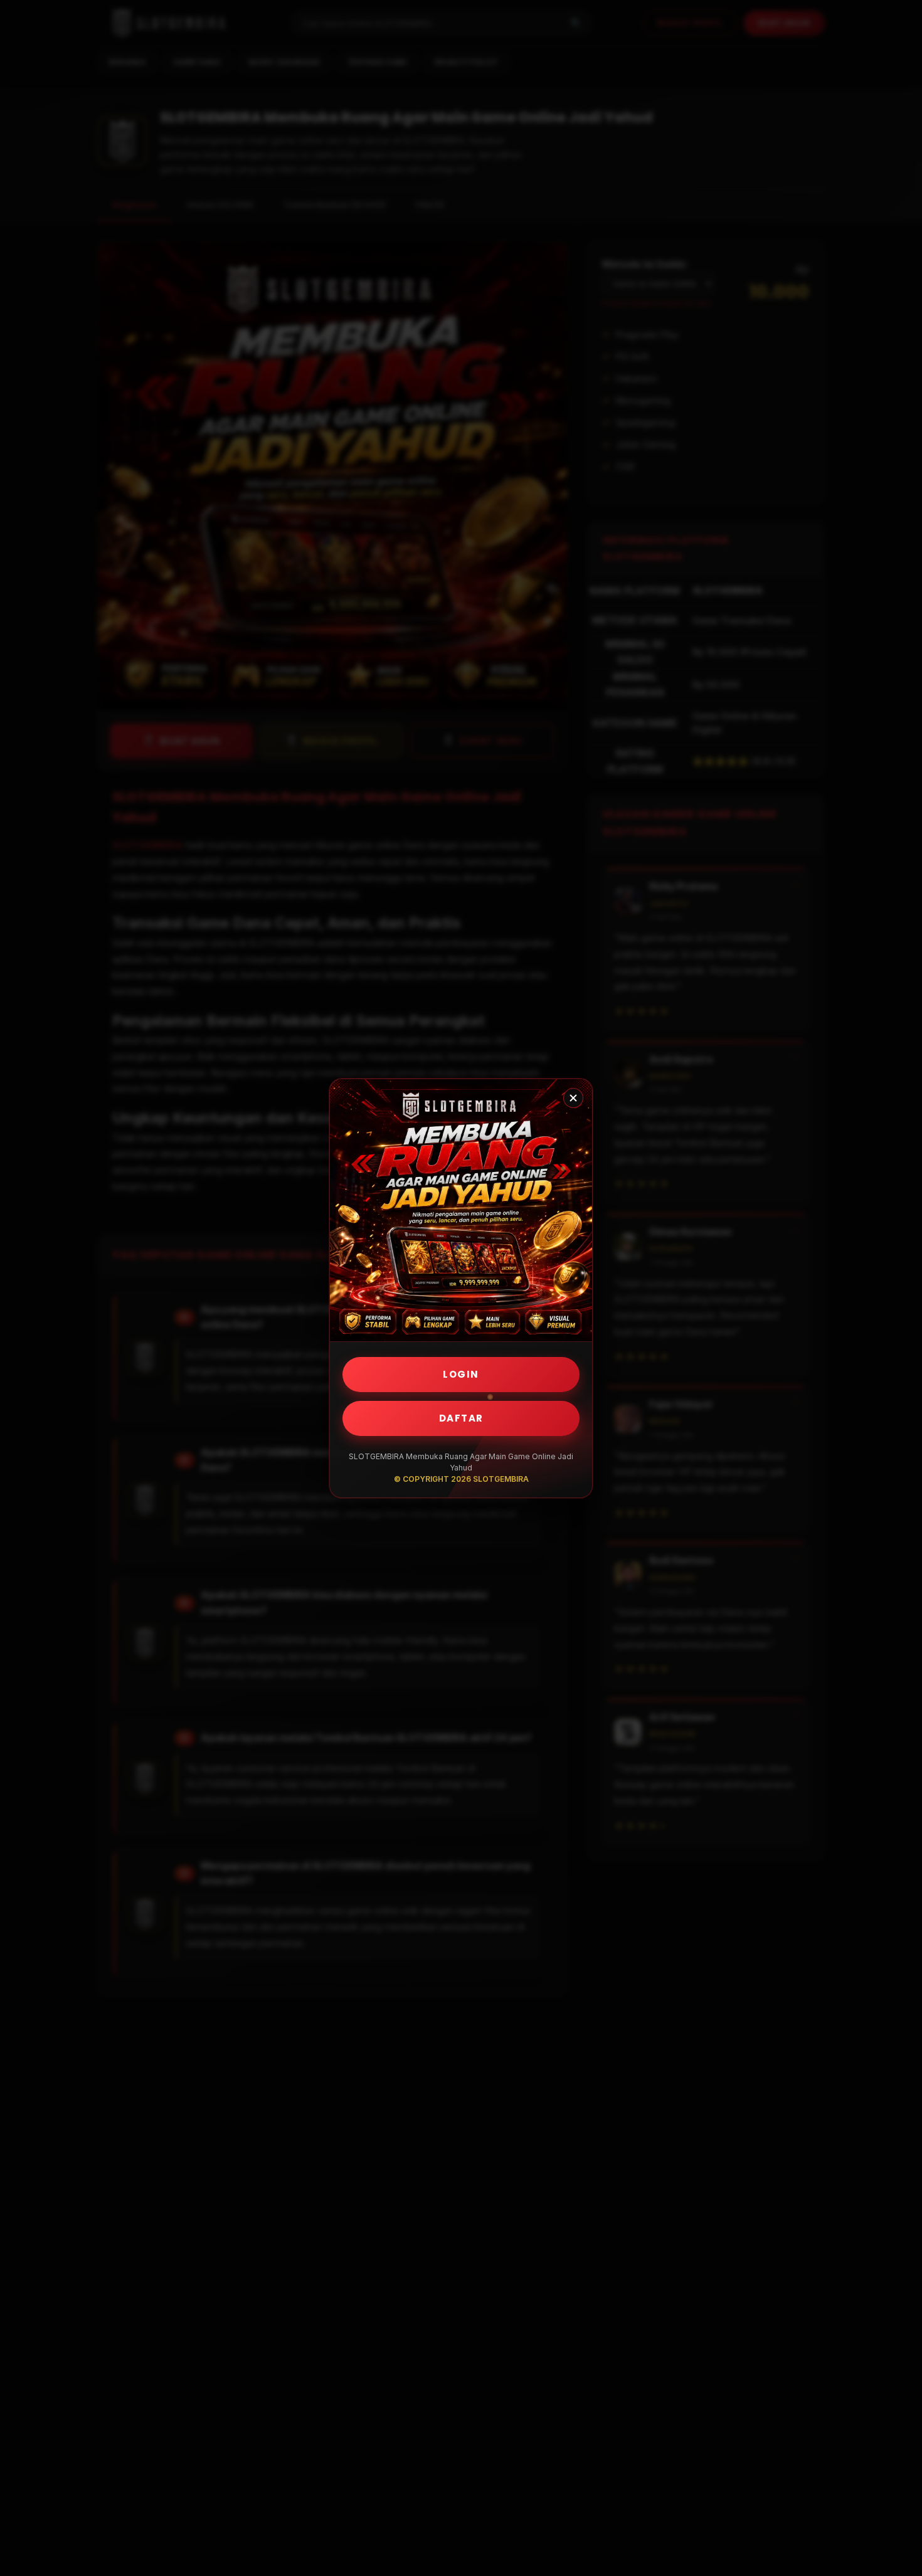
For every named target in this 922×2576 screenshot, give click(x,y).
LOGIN (461, 1374)
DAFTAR (461, 1418)
